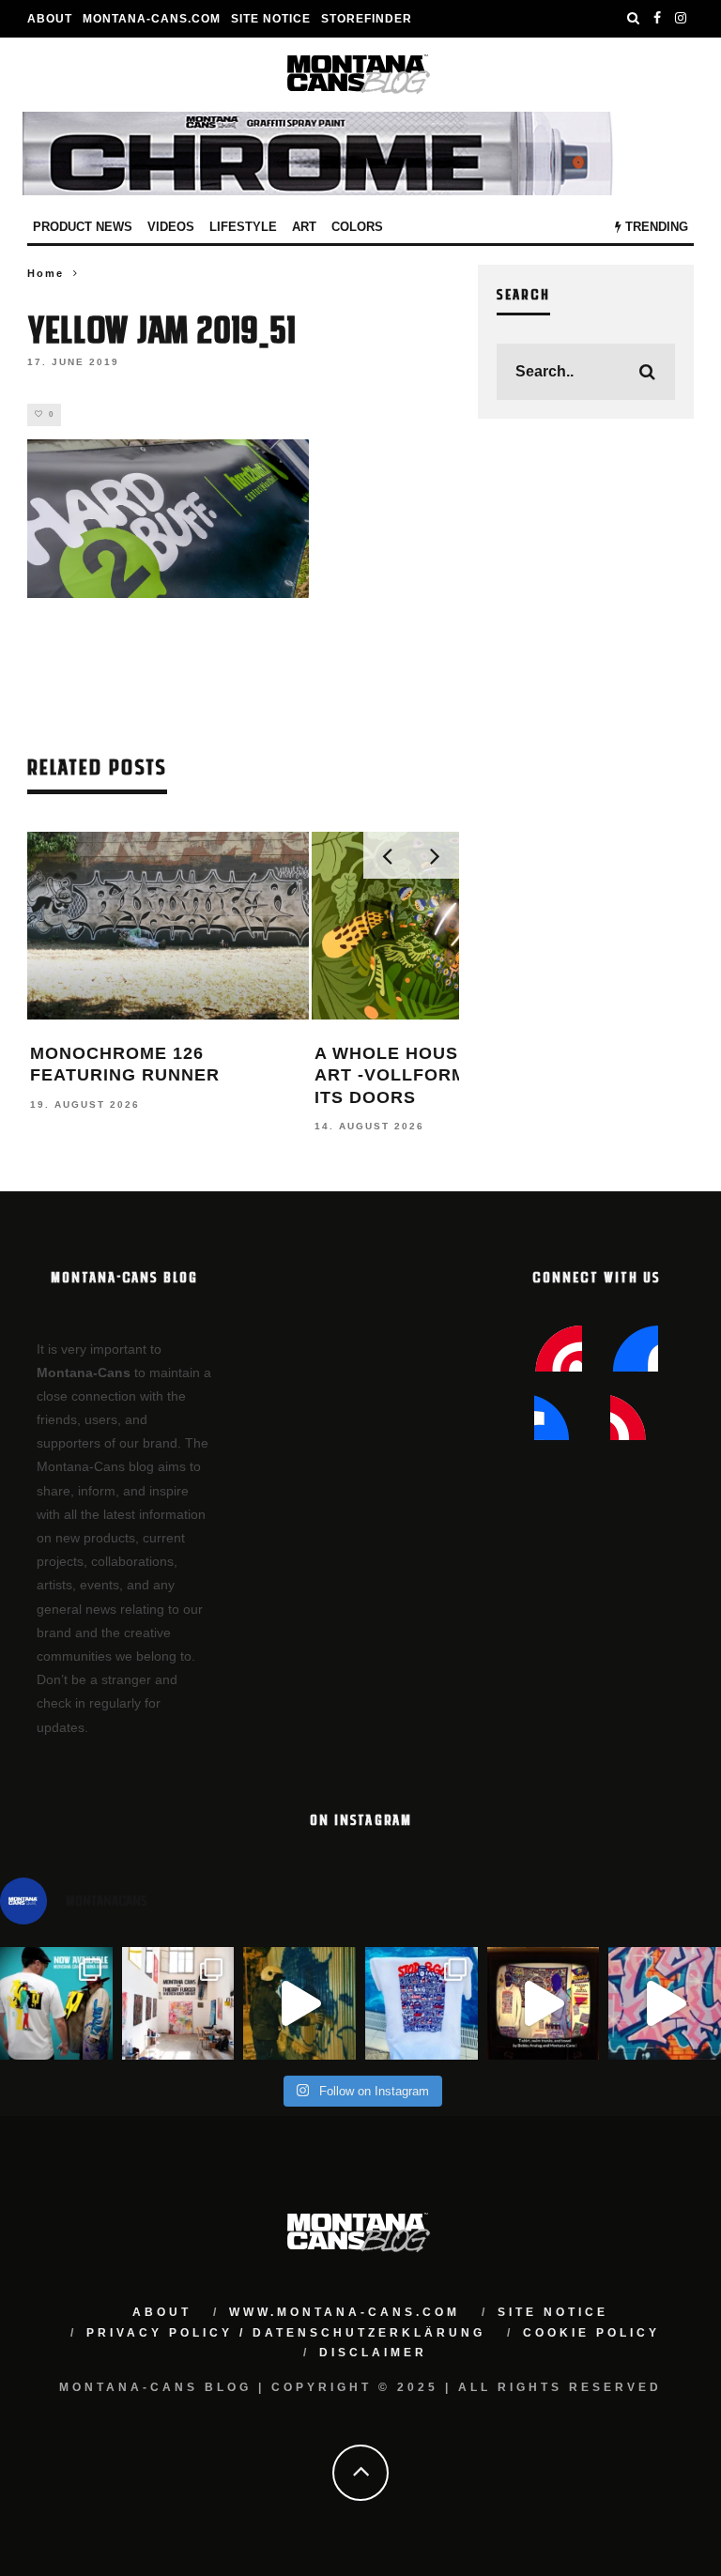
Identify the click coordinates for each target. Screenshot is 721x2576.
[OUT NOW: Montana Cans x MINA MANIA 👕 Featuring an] (56, 2003)
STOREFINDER (367, 19)
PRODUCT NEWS (83, 227)
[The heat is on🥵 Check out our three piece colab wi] (422, 2003)
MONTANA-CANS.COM (152, 19)
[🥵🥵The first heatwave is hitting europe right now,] (544, 2003)
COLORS (357, 227)
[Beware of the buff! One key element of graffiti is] (178, 2003)
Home (46, 273)
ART (304, 227)
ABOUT (50, 19)
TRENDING (655, 227)
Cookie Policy (591, 2333)
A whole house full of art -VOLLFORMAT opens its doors (437, 1075)
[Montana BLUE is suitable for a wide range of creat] (665, 2003)
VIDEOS (171, 227)
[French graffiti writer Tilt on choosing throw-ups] (299, 2003)
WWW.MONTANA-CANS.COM (345, 2312)
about (162, 2312)
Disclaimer (373, 2353)
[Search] (634, 19)
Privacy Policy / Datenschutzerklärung (286, 2333)
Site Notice (271, 19)
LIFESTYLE (243, 227)
